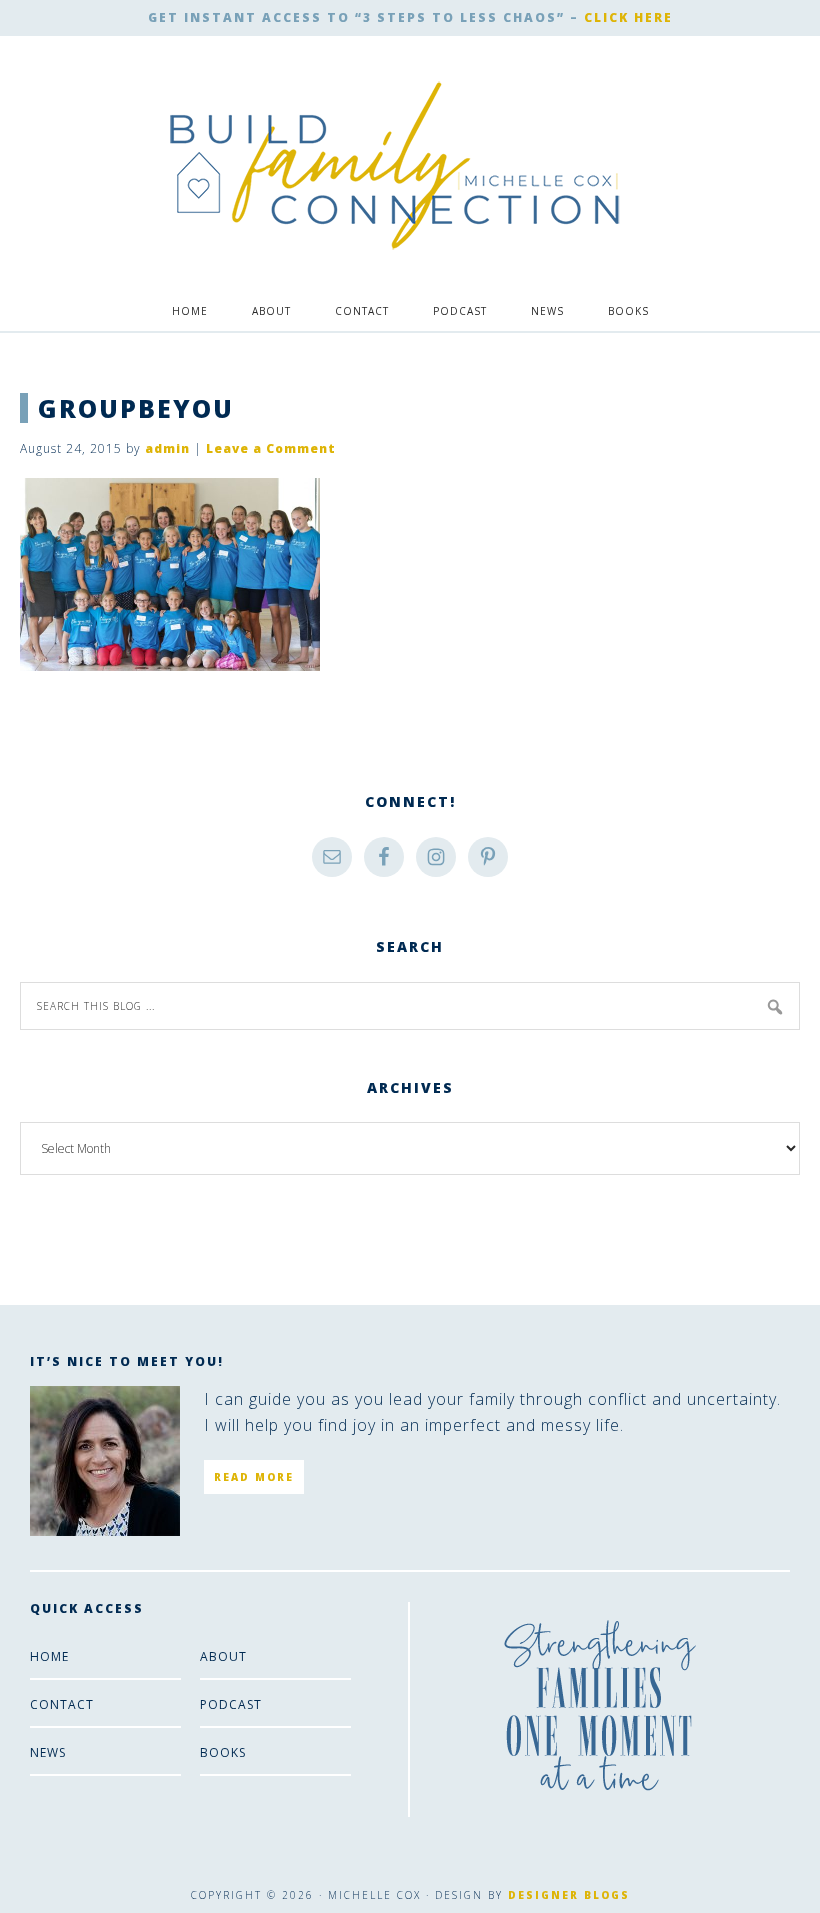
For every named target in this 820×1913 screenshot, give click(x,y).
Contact (62, 1704)
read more (254, 1477)
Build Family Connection (395, 166)
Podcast (231, 1704)
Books (223, 1752)
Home (49, 1656)
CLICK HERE (628, 17)
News (48, 1752)
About (223, 1656)
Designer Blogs (569, 1895)
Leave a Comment (271, 448)
